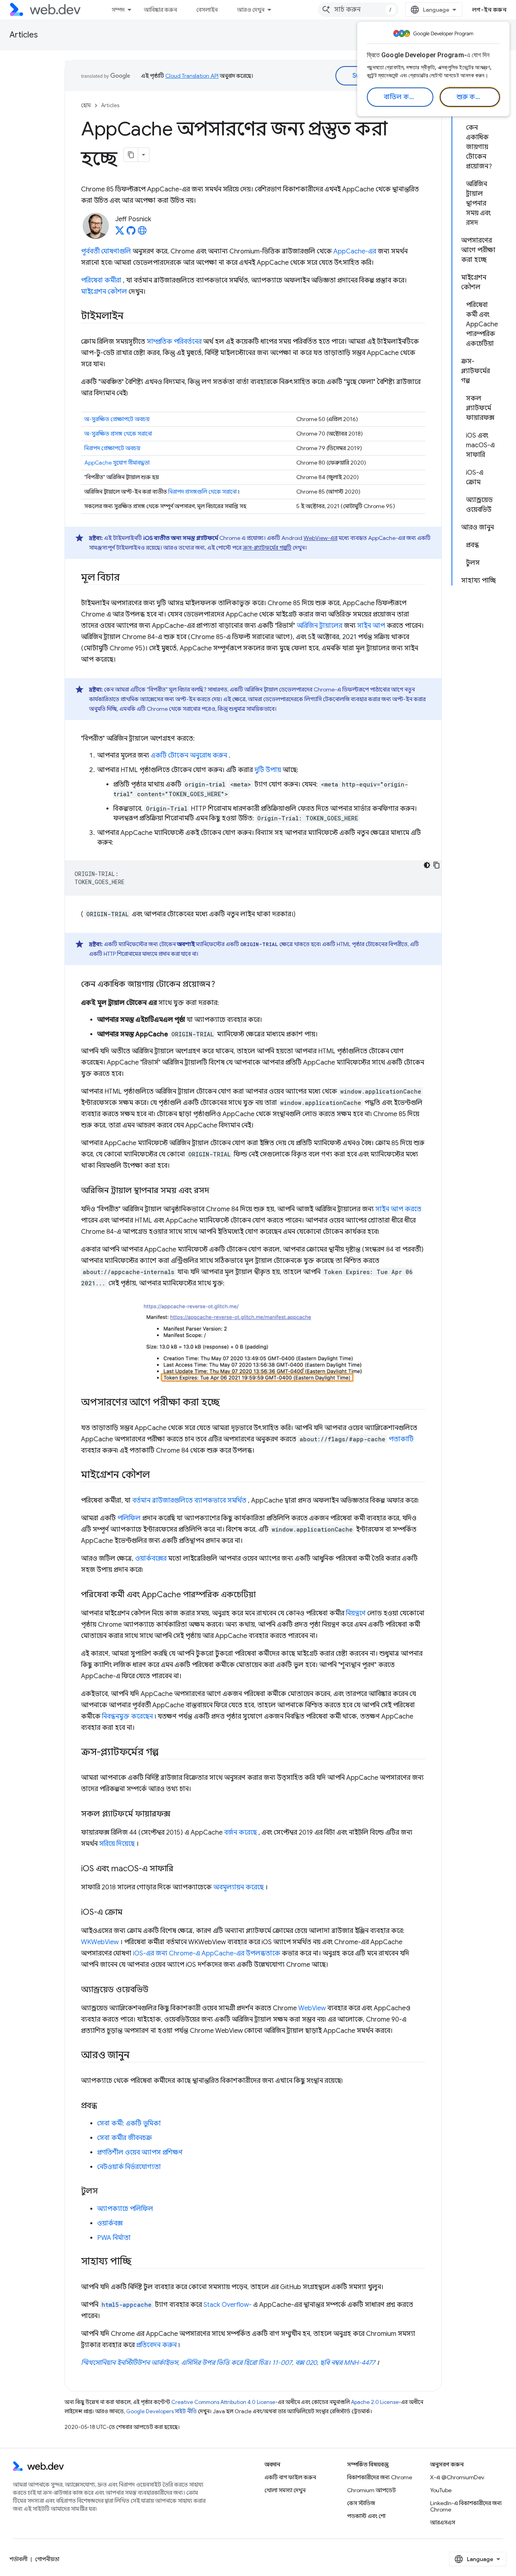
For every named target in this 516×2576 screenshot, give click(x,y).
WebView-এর (320, 538)
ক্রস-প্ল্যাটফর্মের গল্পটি (267, 548)
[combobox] (358, 10)
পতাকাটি (401, 1439)
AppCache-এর (355, 251)
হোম (86, 105)
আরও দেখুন (251, 10)
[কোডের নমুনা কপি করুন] (437, 865)
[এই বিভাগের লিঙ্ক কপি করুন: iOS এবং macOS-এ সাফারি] (181, 1869)
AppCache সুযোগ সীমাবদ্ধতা (117, 463)
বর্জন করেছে (240, 1833)
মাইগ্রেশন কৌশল (104, 292)
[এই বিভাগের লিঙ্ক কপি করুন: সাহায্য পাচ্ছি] (139, 2262)
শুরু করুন (471, 97)
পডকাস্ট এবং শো (366, 2516)
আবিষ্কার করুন (160, 10)
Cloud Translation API (192, 76)
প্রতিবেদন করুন (156, 2345)
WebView (312, 2008)
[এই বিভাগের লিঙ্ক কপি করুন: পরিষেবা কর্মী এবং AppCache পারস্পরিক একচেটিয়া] (263, 1595)
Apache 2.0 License (375, 2402)
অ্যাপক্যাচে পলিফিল (125, 2209)
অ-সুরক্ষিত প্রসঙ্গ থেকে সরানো (118, 434)
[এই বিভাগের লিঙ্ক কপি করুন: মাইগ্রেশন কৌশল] (157, 1476)
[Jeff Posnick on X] (120, 233)
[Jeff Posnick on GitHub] (131, 233)
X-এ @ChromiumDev (457, 2477)
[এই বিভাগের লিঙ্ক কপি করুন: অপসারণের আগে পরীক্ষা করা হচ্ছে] (227, 1403)
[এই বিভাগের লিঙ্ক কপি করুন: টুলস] (105, 2192)
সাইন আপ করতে (398, 1209)
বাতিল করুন (401, 97)
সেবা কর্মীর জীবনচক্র (125, 2138)
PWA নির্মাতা (114, 2238)
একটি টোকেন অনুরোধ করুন (189, 756)
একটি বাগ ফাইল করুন (290, 2477)
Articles (24, 35)
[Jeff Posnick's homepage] (142, 233)
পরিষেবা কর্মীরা (101, 280)
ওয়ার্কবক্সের (151, 1559)
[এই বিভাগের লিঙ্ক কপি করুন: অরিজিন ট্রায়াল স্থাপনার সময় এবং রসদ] (216, 1191)
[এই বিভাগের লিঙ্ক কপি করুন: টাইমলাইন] (131, 317)
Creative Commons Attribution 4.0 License (223, 2402)
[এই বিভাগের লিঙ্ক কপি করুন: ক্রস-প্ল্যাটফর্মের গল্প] (166, 1753)
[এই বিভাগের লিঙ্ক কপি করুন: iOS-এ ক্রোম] (130, 1913)
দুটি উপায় (268, 770)
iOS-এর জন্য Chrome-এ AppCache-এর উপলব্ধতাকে (207, 1953)
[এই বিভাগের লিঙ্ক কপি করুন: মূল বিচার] (127, 578)
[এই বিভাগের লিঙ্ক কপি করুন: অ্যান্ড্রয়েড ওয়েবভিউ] (156, 1990)
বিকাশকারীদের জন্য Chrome (380, 2477)
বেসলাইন (207, 10)
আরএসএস (443, 2522)
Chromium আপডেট (371, 2490)
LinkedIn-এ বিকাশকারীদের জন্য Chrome (466, 2506)
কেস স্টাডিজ (361, 2503)
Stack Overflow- (228, 2305)
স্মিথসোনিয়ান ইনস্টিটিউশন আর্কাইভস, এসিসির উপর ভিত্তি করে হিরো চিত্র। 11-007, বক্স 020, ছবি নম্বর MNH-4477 (228, 2363)
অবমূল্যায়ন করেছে (238, 1887)
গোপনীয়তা (47, 2559)
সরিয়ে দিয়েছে (117, 1844)
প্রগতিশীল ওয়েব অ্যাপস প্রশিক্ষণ (140, 2153)
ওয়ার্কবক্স (110, 2223)
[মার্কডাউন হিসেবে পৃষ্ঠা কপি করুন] (131, 155)
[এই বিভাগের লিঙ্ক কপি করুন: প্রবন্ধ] (104, 2106)
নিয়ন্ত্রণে (356, 1613)
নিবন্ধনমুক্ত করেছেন (127, 1717)
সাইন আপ (371, 626)
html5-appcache (127, 2305)
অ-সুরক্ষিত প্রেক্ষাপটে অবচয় (117, 419)
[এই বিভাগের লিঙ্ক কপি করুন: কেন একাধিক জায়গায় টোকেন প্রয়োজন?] (223, 985)
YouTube (441, 2490)
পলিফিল (129, 1518)
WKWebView (100, 1942)
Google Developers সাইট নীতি (161, 2411)
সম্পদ (118, 10)
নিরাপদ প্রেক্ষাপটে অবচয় (112, 448)
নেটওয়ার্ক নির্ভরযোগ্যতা (129, 2167)
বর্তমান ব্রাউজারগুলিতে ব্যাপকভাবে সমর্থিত (189, 1501)
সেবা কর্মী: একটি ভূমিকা (129, 2123)
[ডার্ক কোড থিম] (427, 865)
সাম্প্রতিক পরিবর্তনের (174, 342)
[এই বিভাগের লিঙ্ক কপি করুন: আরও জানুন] (136, 2056)
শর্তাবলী (19, 2559)
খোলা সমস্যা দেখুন (285, 2490)
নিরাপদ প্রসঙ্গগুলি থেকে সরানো (202, 492)
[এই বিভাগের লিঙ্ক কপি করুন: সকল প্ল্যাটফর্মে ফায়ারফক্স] (178, 1814)
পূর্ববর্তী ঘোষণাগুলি (106, 251)
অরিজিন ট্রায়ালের (319, 626)
